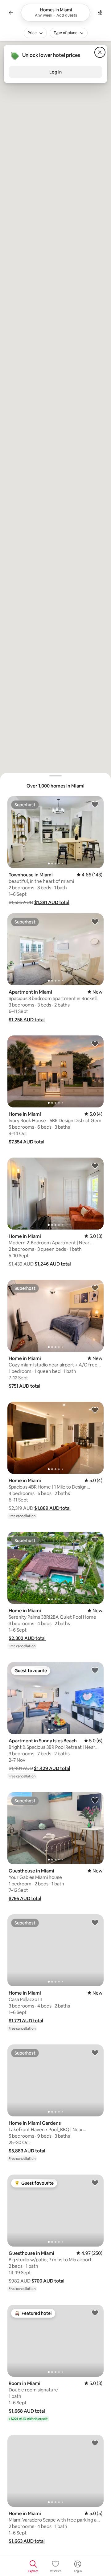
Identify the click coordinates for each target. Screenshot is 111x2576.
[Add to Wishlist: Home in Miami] (95, 1043)
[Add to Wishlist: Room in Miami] (95, 2313)
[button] (52, 902)
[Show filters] (100, 13)
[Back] (11, 13)
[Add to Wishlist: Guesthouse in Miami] (95, 1800)
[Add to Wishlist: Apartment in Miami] (95, 921)
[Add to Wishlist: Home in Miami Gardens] (95, 2052)
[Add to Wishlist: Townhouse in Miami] (95, 804)
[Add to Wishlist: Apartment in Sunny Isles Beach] (95, 1670)
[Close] (100, 52)
